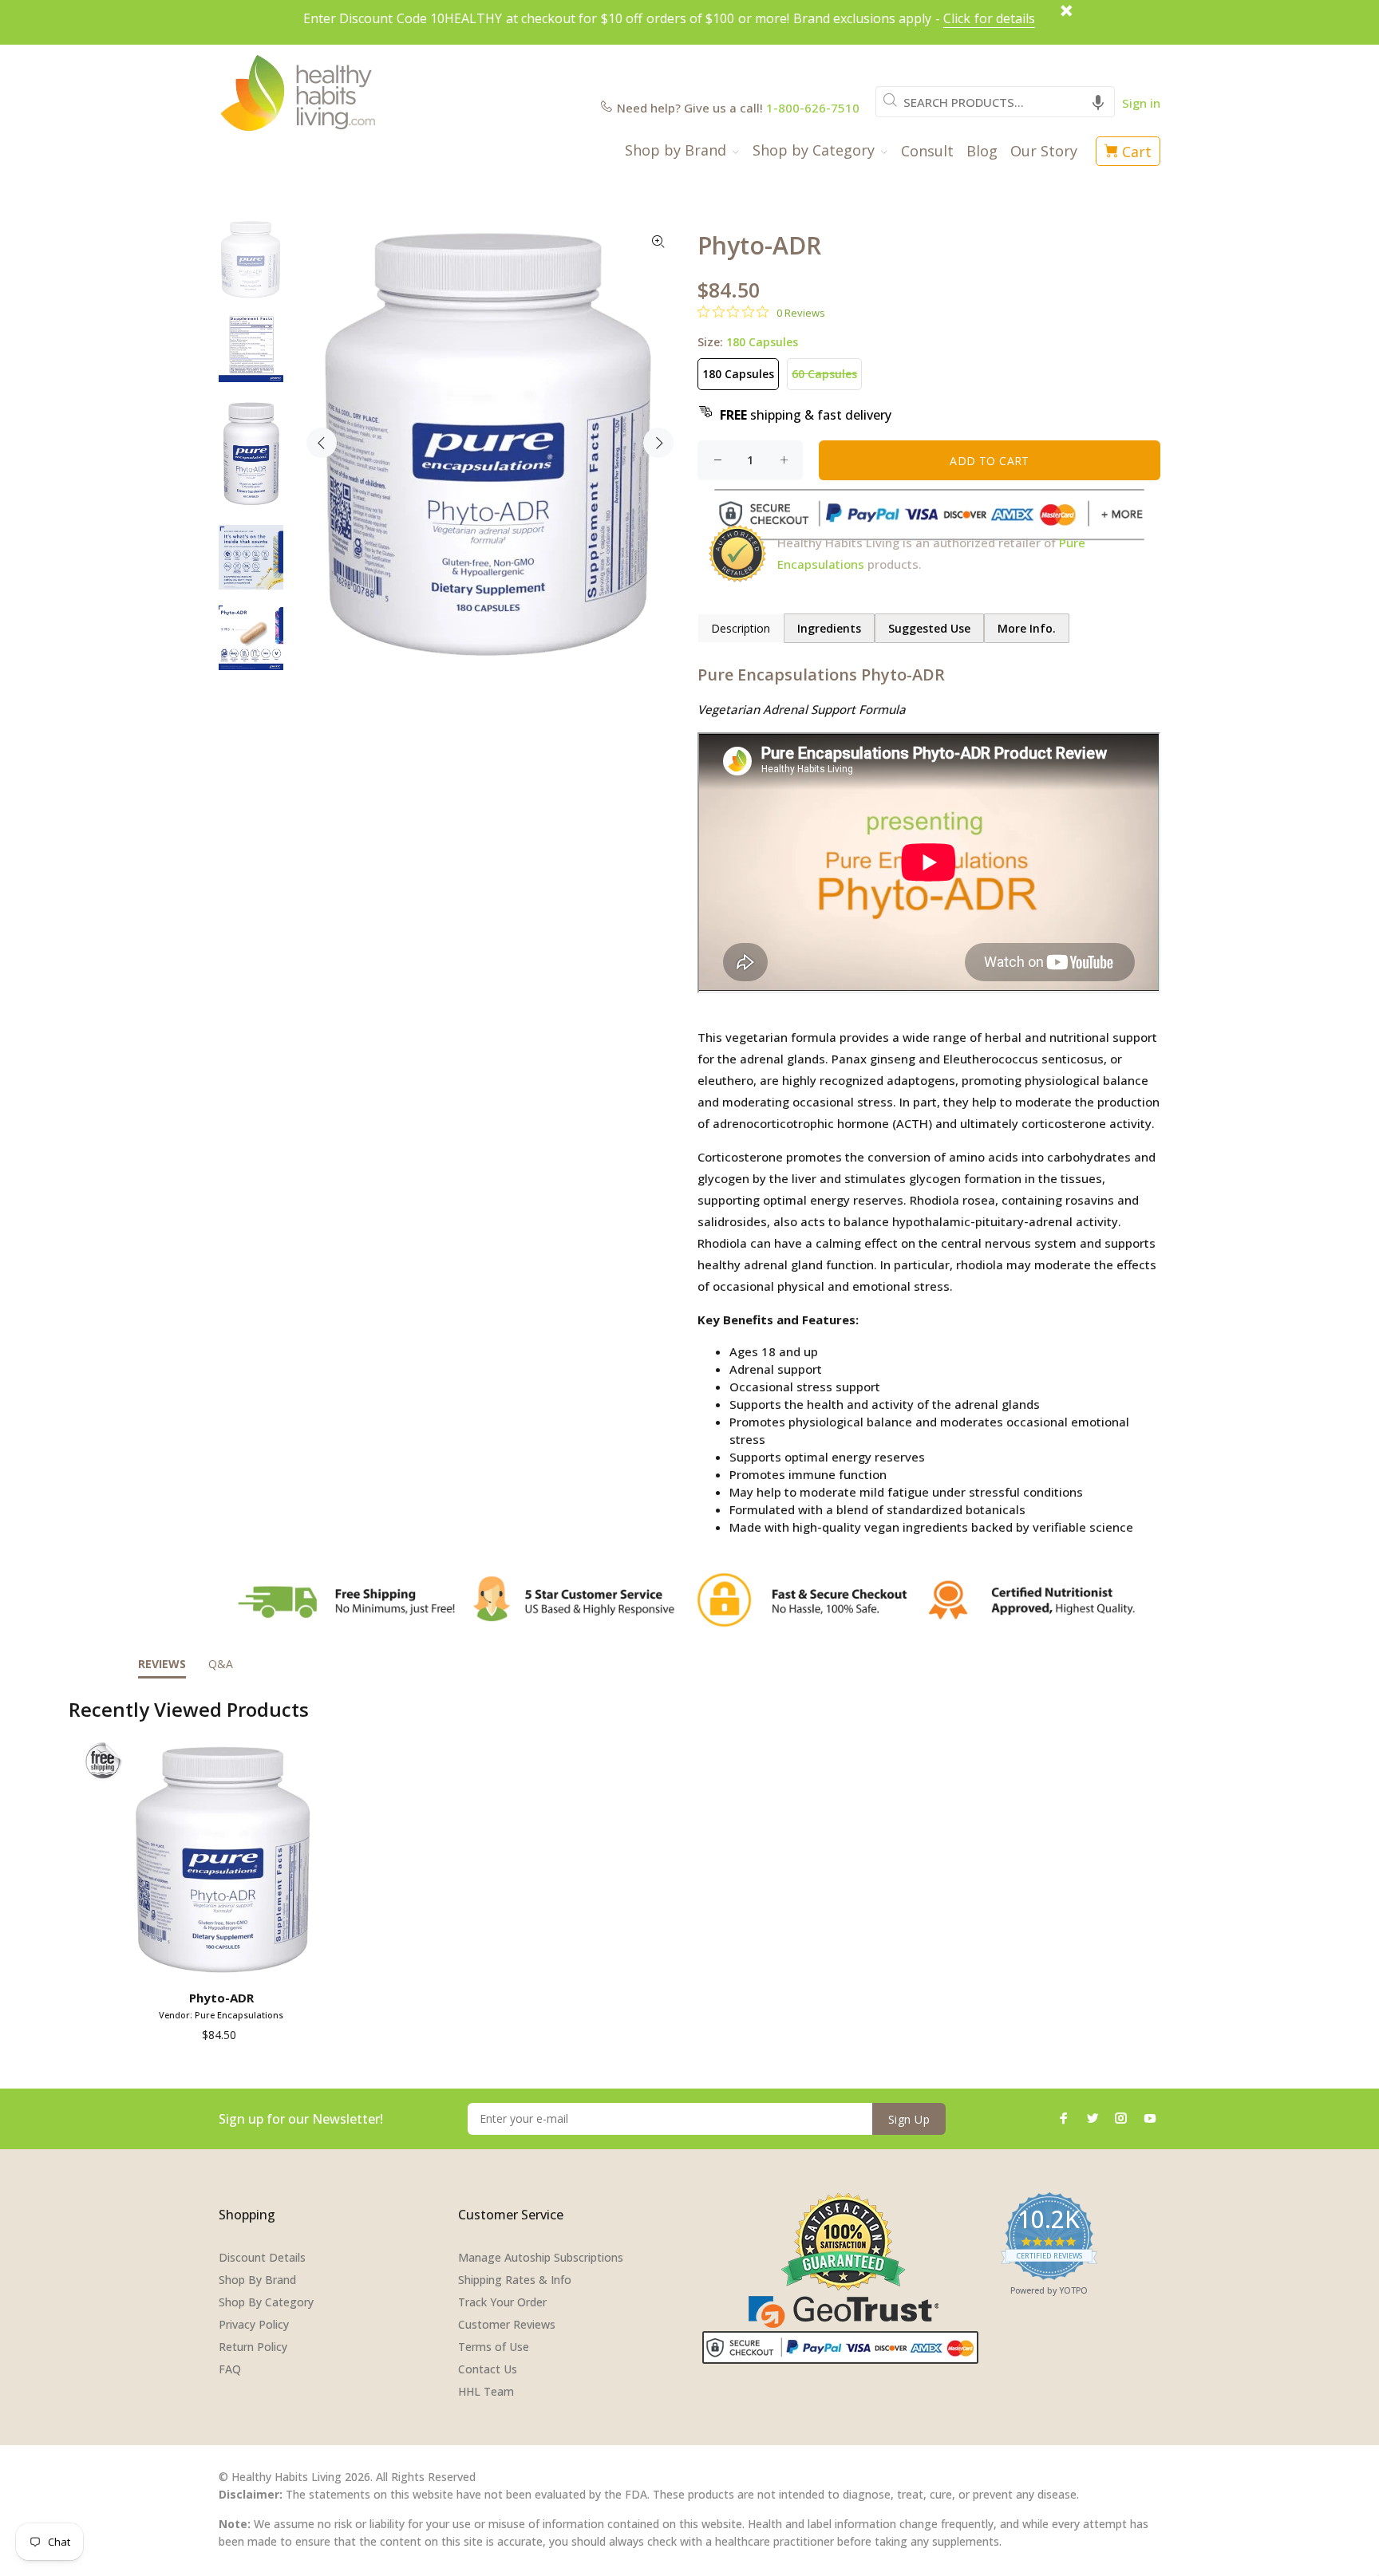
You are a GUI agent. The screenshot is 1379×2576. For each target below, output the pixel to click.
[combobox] (995, 102)
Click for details (989, 18)
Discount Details (262, 2257)
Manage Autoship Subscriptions (541, 2257)
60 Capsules (824, 374)
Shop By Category (266, 2302)
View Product (224, 1961)
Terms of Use (494, 2347)
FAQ (230, 2369)
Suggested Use (929, 628)
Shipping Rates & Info (515, 2280)
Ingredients (829, 628)
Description (741, 628)
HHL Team (486, 2391)
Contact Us (488, 2369)
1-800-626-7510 (813, 108)
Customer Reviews (507, 2324)
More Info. (1027, 628)
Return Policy (253, 2347)
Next (658, 443)
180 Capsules (738, 374)
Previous (322, 443)
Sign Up (909, 2119)
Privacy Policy (254, 2324)
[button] (1098, 102)
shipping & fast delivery (806, 415)
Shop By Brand (257, 2280)
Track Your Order (502, 2302)
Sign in (1141, 103)
